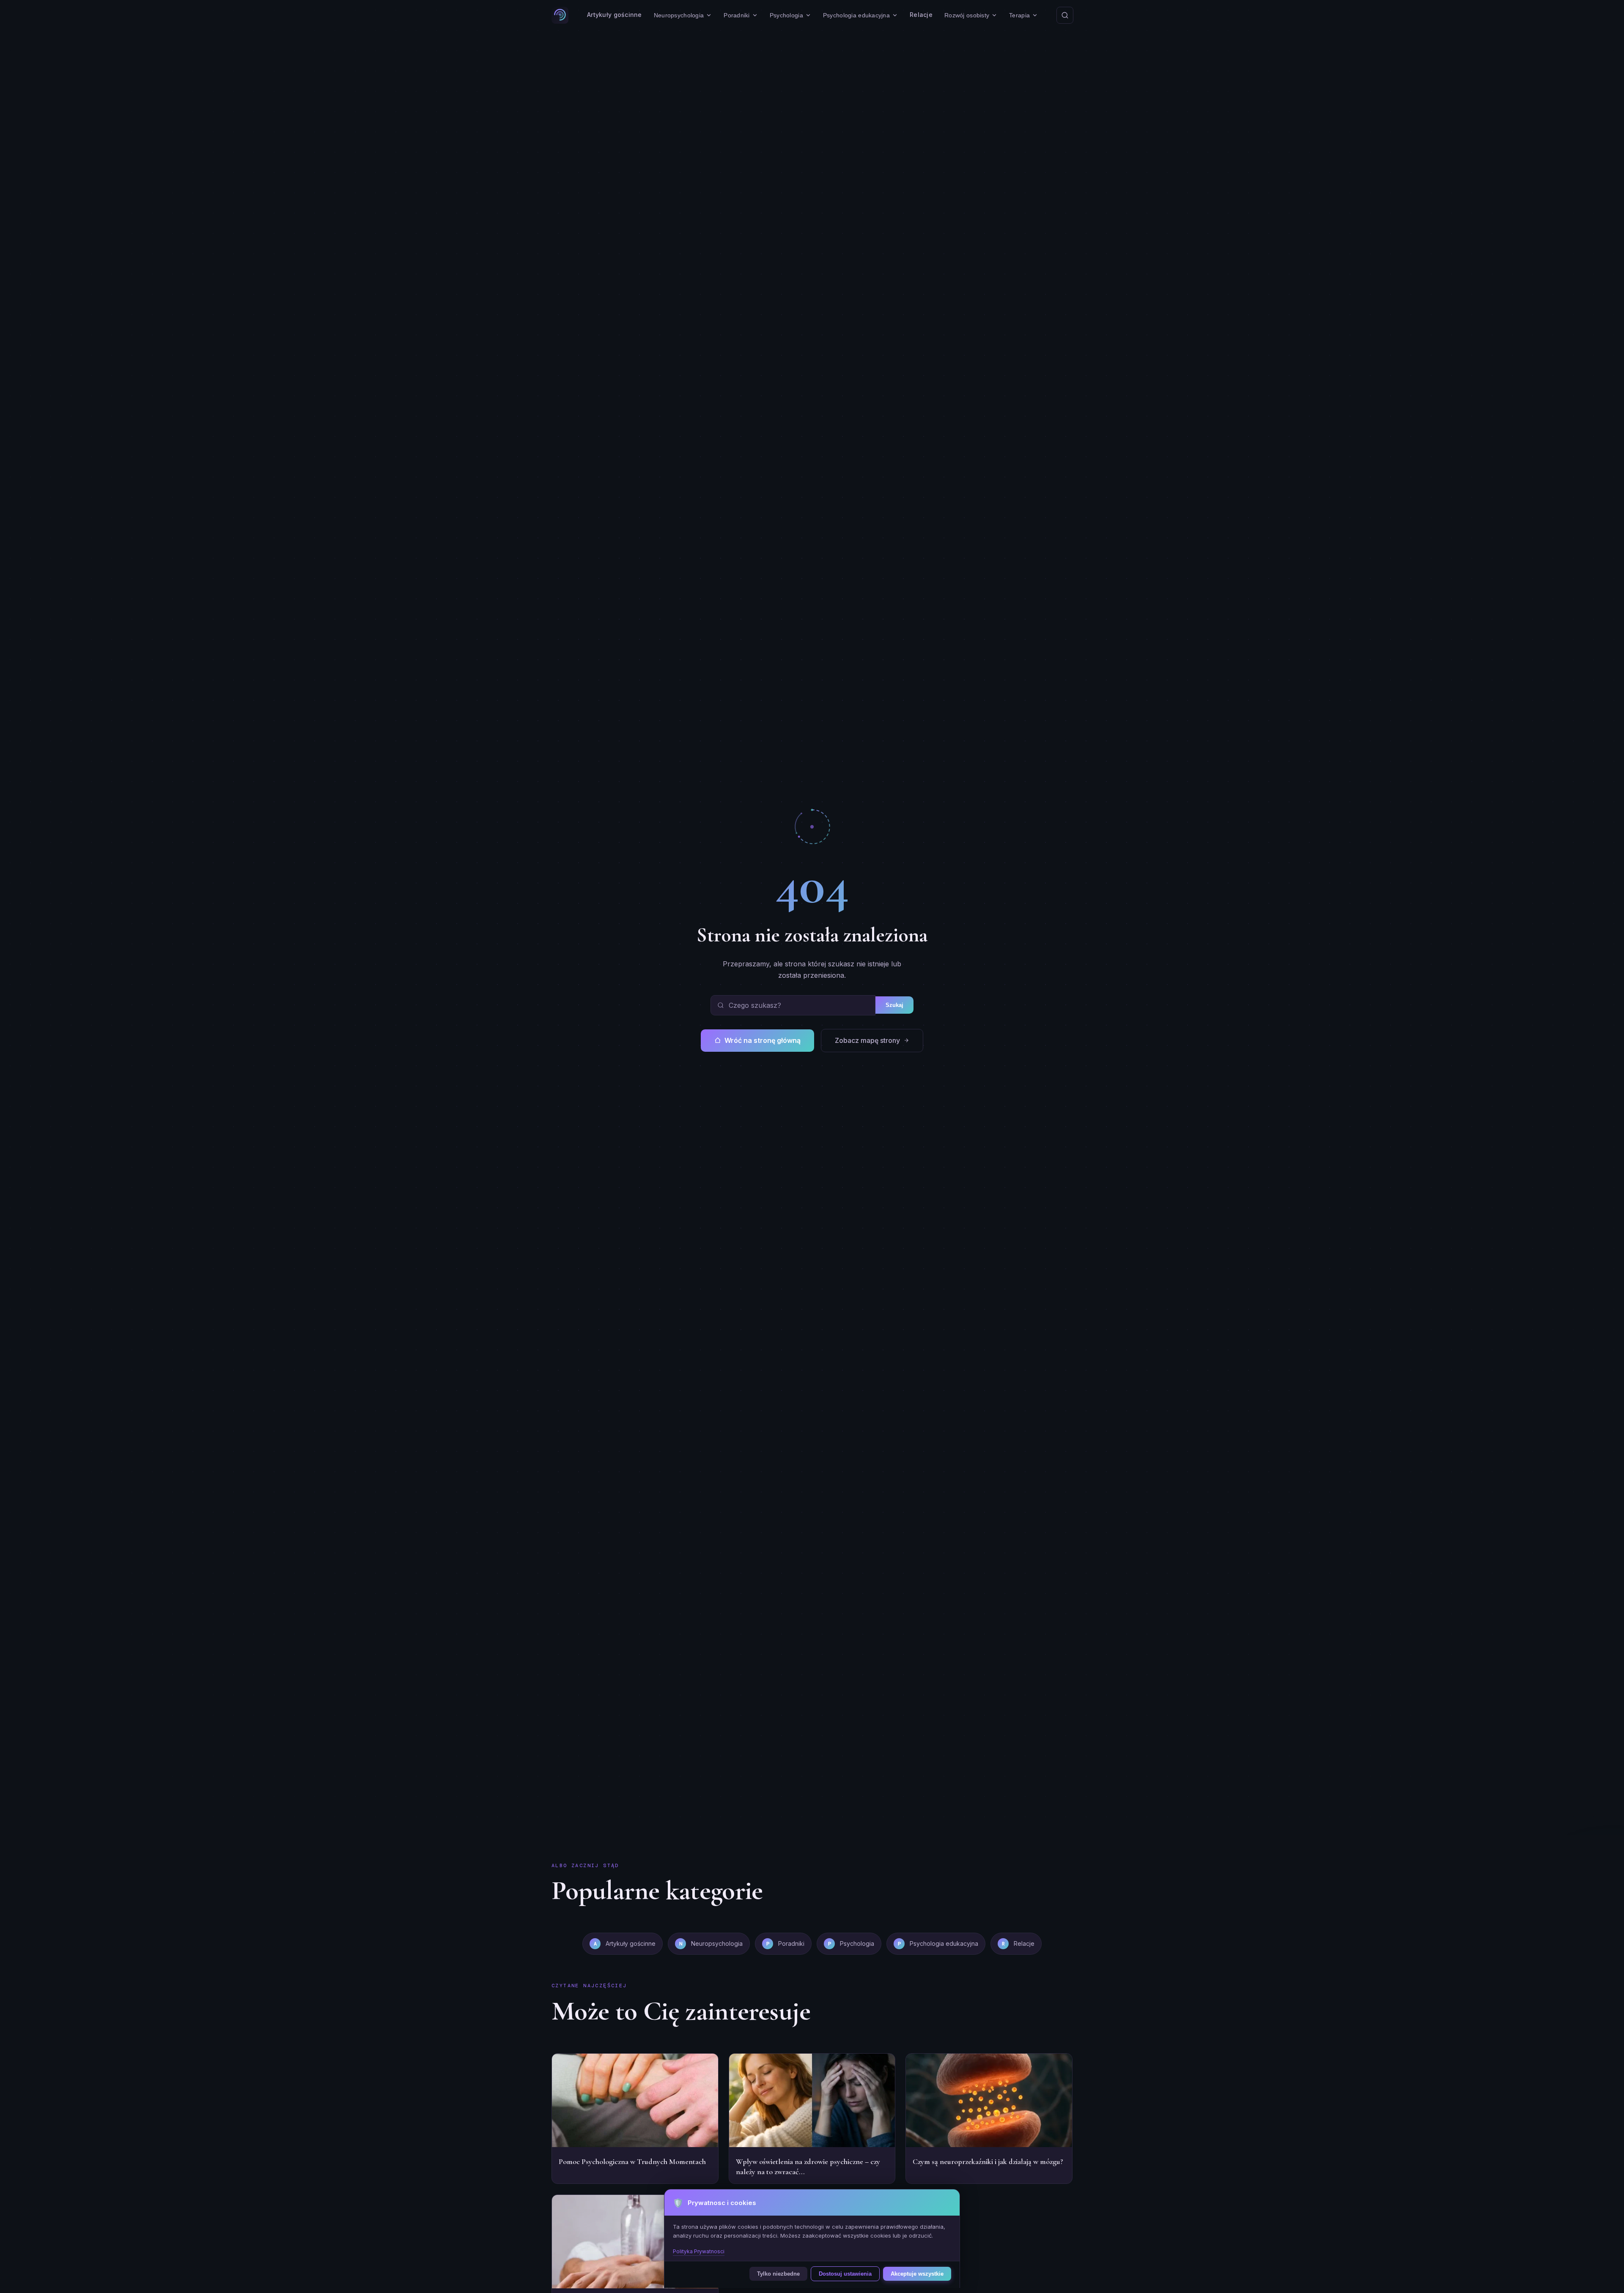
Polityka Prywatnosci (699, 2251)
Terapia (1019, 15)
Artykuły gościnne (614, 15)
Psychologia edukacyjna (856, 15)
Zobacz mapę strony (867, 1040)
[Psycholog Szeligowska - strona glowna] (560, 15)
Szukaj (894, 1005)
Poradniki (737, 15)
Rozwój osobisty (967, 15)
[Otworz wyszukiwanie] (1065, 15)
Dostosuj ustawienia (845, 2274)
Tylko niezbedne (778, 2274)
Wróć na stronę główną (763, 1040)
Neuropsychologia (679, 15)
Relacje (921, 15)
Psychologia (786, 15)
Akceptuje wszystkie (917, 2274)
